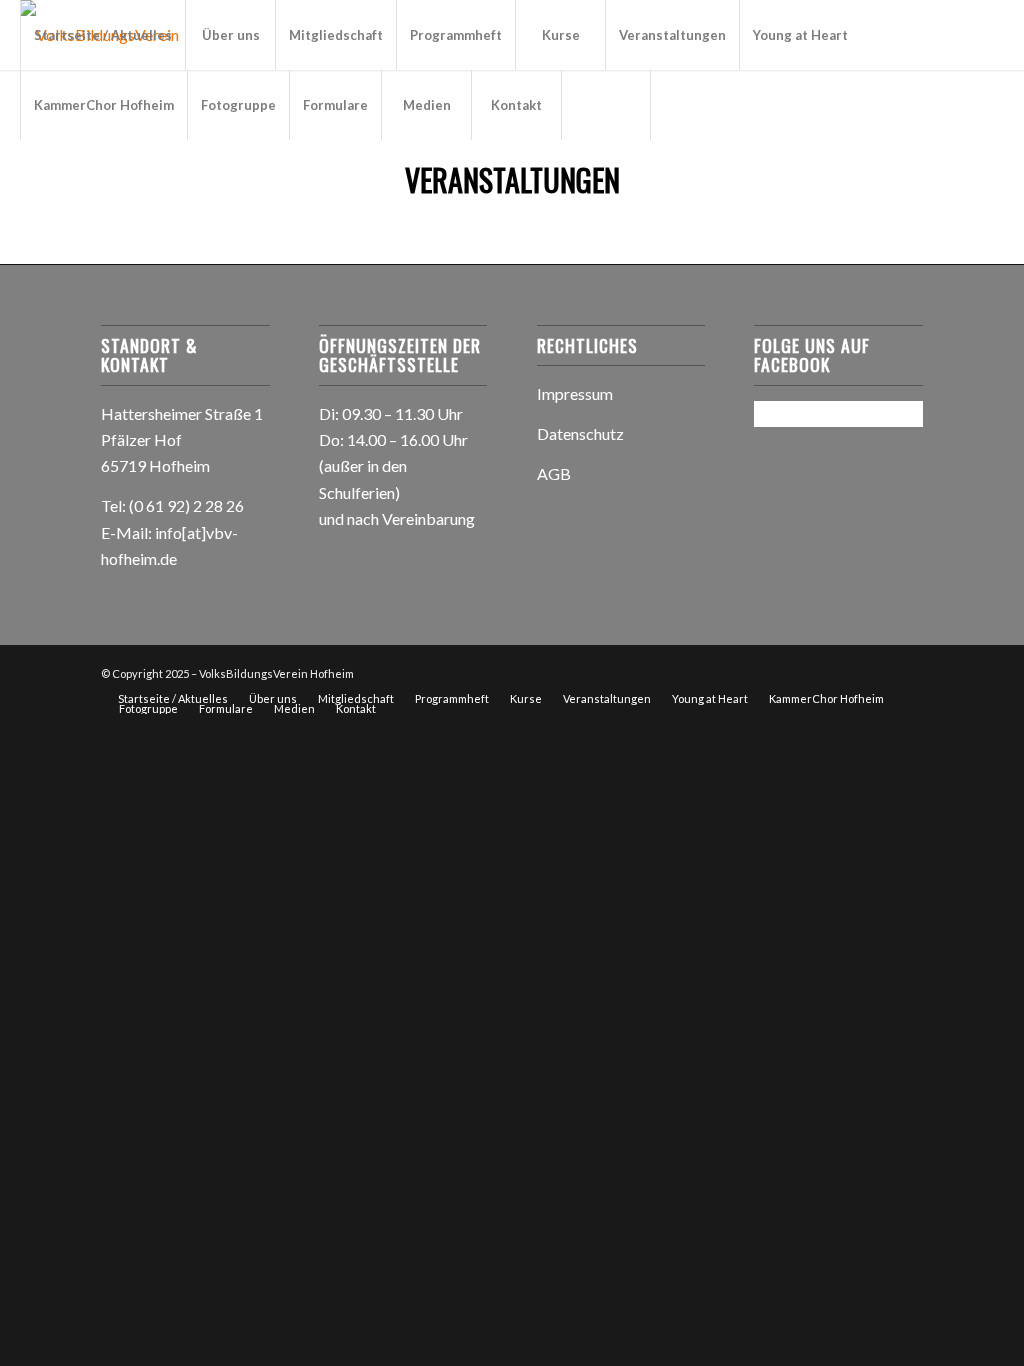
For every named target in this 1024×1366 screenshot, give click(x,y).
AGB (554, 473)
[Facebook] (26, 174)
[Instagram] (56, 174)
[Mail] (86, 174)
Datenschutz (580, 433)
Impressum (575, 393)
